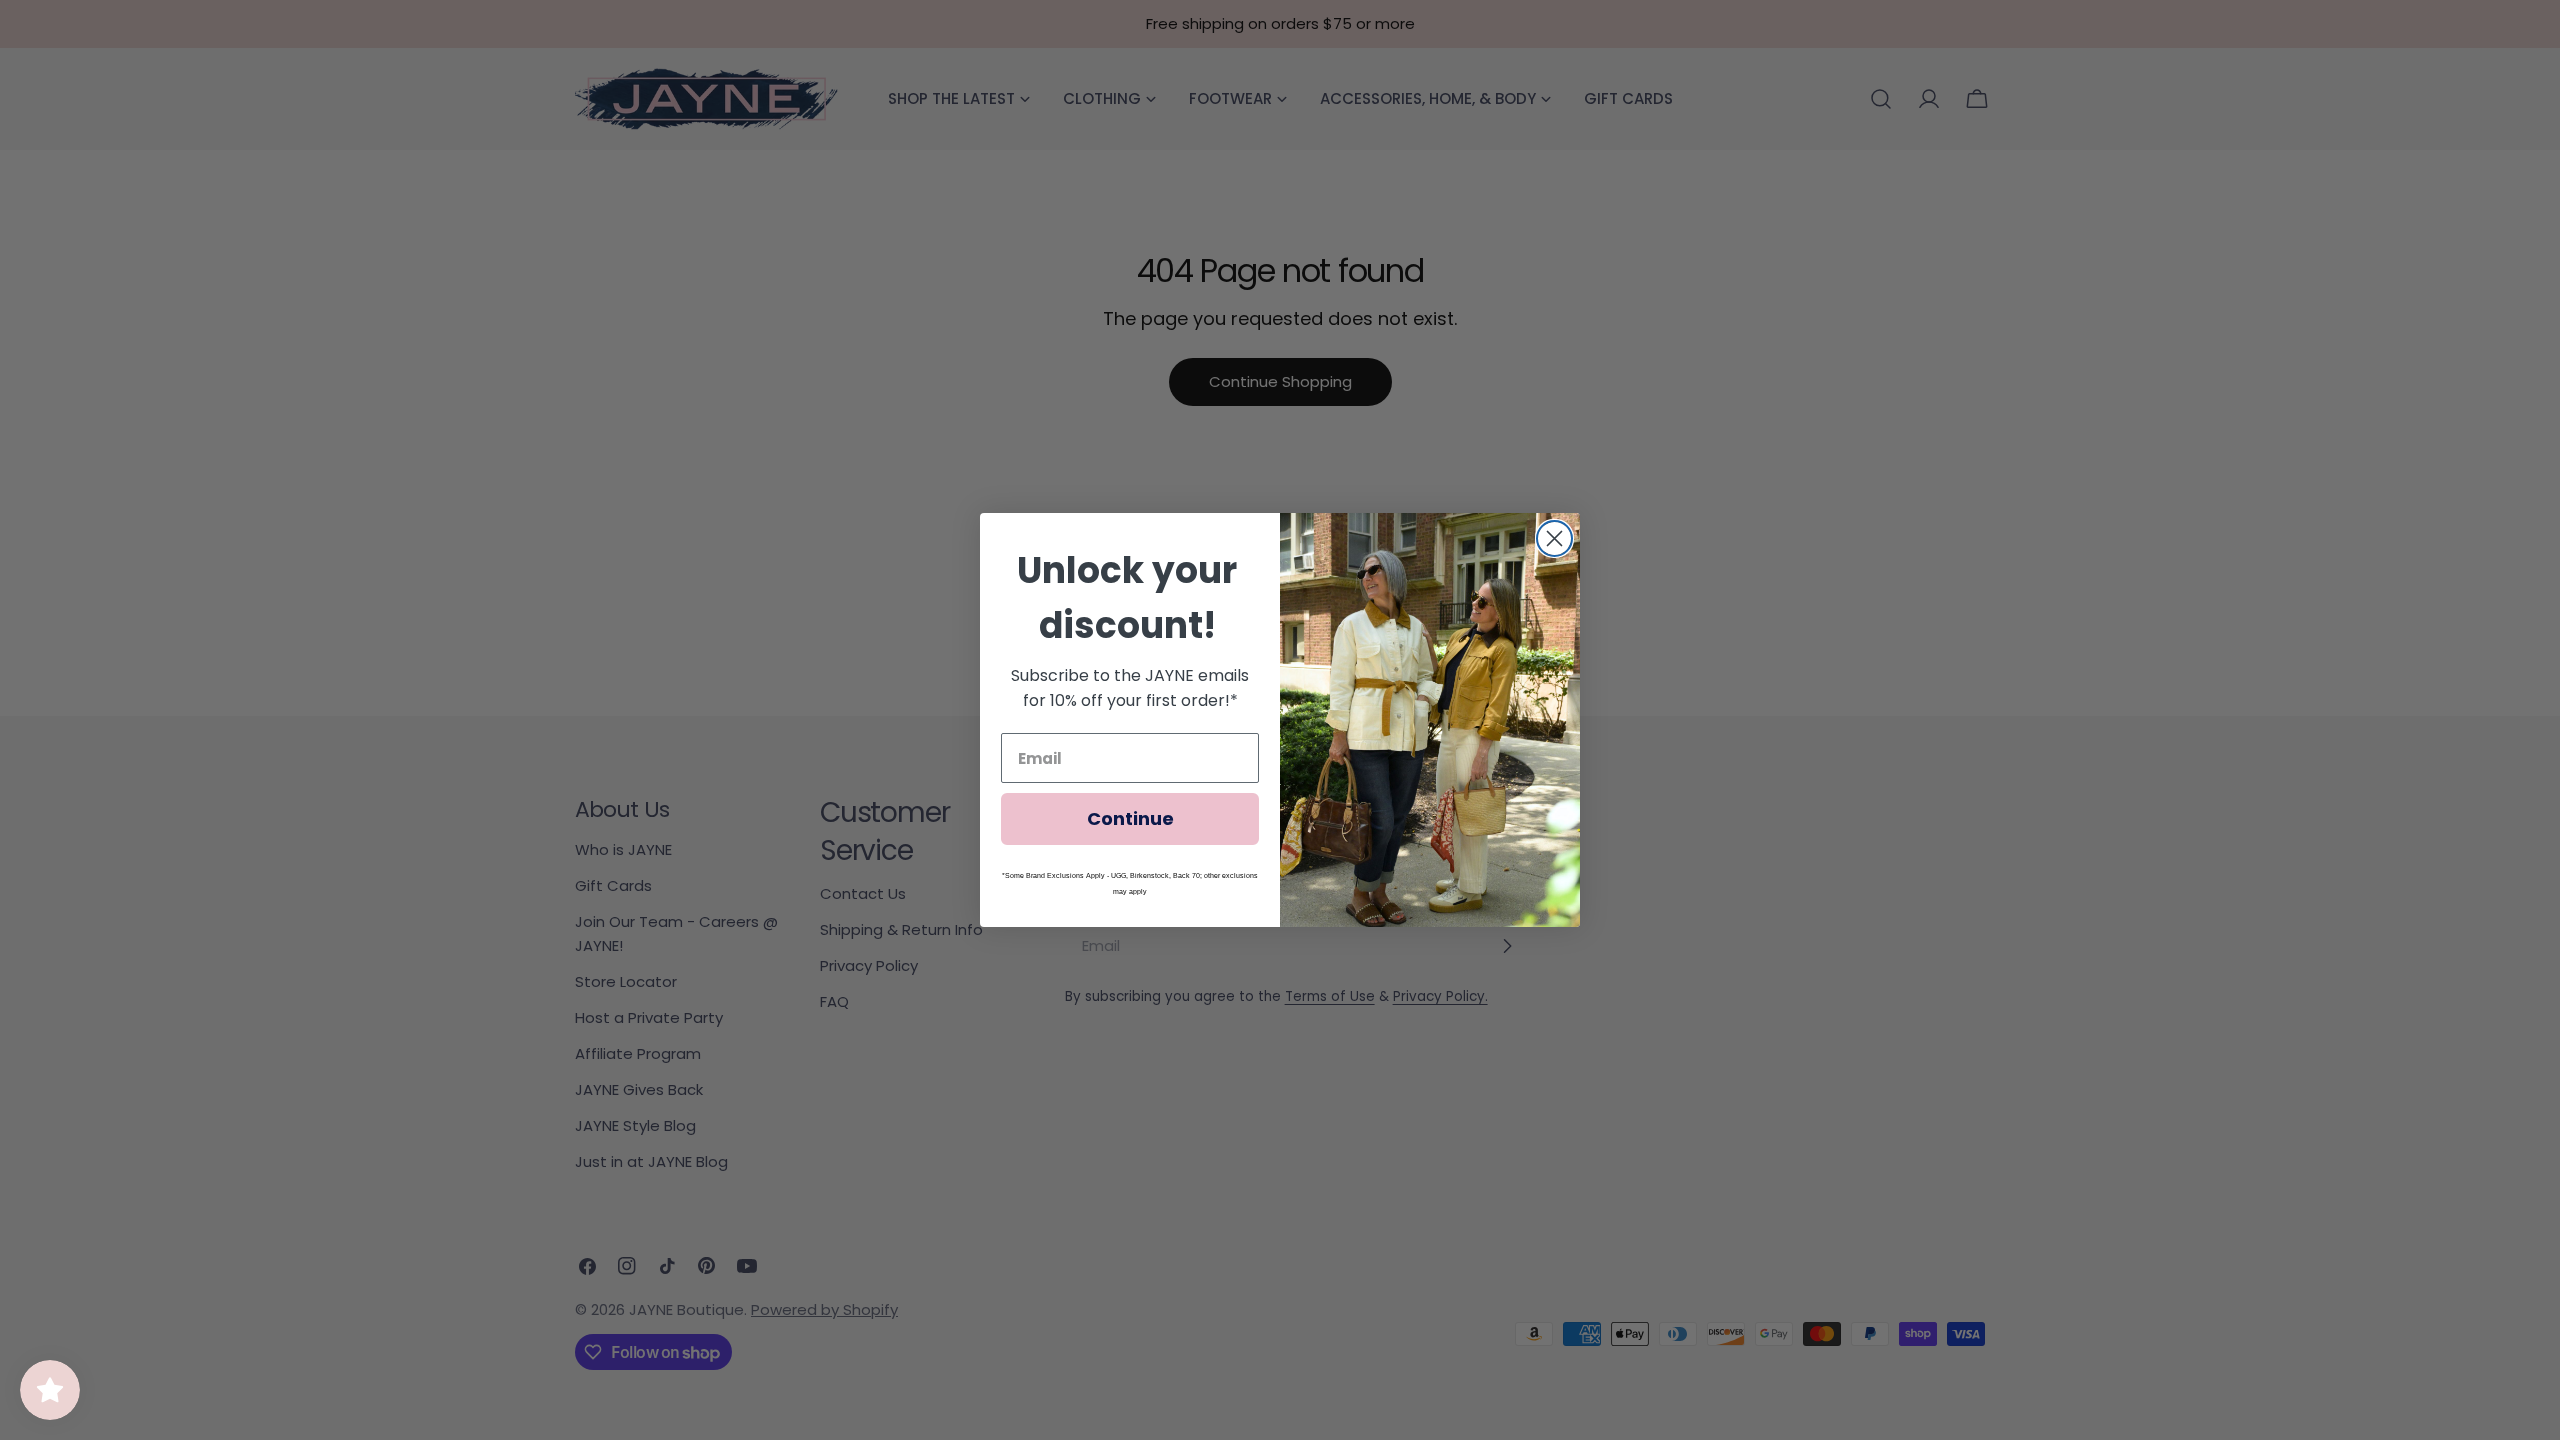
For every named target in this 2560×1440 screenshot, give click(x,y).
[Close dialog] (1554, 538)
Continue (1130, 818)
